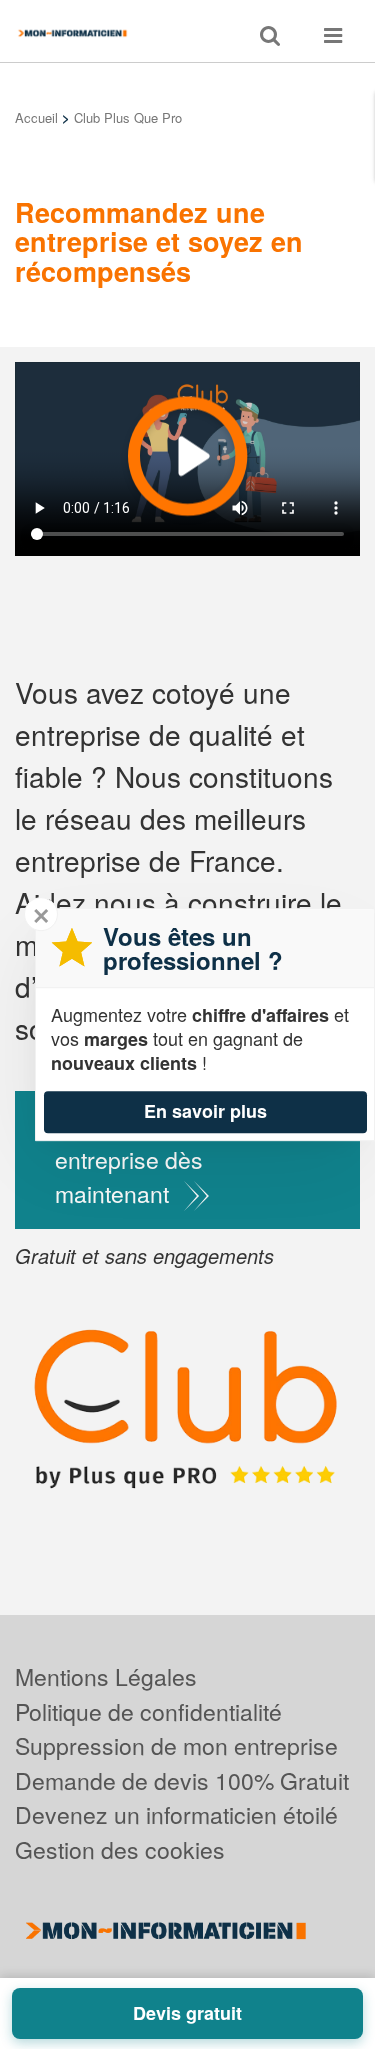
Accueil (36, 117)
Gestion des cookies (120, 1849)
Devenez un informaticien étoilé (176, 1814)
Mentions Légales (106, 1676)
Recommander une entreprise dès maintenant (154, 1159)
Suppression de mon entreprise (176, 1745)
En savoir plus (205, 1111)
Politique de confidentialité (148, 1711)
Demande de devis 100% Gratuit (182, 1780)
